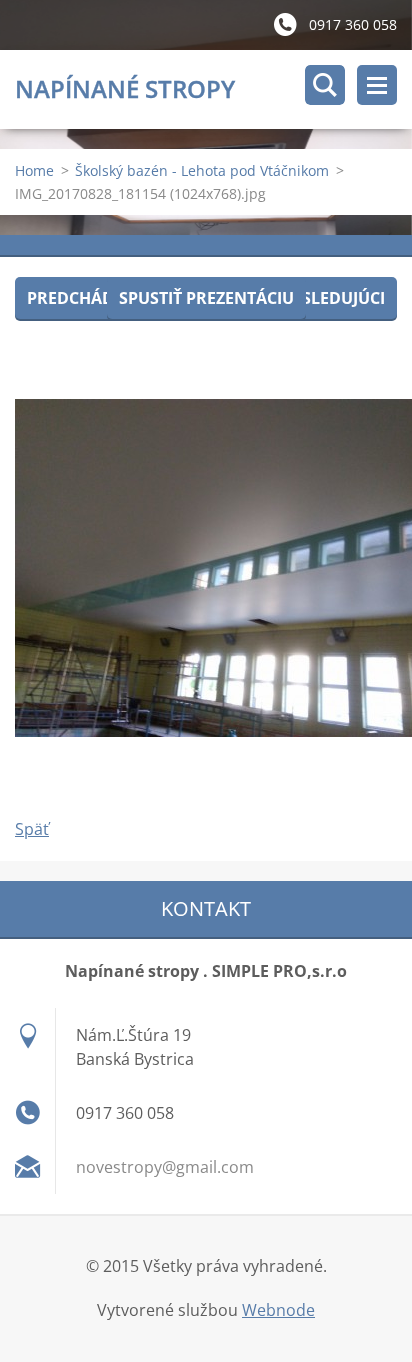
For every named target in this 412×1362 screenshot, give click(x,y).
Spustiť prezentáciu (206, 298)
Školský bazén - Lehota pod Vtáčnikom (202, 170)
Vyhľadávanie (325, 85)
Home (34, 170)
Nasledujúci (331, 298)
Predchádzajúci (96, 298)
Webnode (278, 1310)
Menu (377, 85)
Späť (32, 829)
